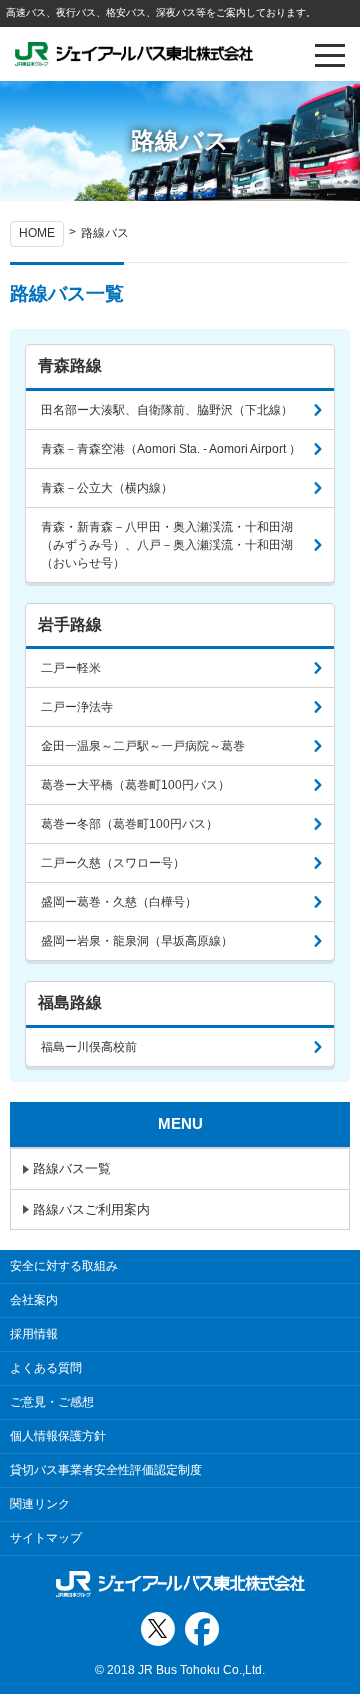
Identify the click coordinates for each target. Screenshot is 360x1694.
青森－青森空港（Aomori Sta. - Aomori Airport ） (171, 449)
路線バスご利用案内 (91, 1209)
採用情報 (34, 1334)
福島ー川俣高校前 (89, 1047)
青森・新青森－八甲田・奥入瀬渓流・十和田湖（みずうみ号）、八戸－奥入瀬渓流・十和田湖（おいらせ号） (167, 545)
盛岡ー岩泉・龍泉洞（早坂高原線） (137, 941)
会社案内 (34, 1300)
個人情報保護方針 (58, 1436)
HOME (37, 233)
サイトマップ (46, 1538)
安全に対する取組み (64, 1266)
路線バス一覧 (72, 1168)
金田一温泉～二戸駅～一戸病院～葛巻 (143, 746)
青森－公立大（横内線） (107, 488)
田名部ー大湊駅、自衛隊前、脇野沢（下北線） (167, 410)
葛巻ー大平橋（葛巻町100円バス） (135, 785)
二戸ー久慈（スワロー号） (113, 863)
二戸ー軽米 (71, 668)
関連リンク (40, 1504)
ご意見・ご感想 (52, 1402)
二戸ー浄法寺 (77, 707)
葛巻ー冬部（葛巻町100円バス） (129, 824)
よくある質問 (46, 1368)
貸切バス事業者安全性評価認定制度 (106, 1470)
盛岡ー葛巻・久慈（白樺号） (119, 902)
